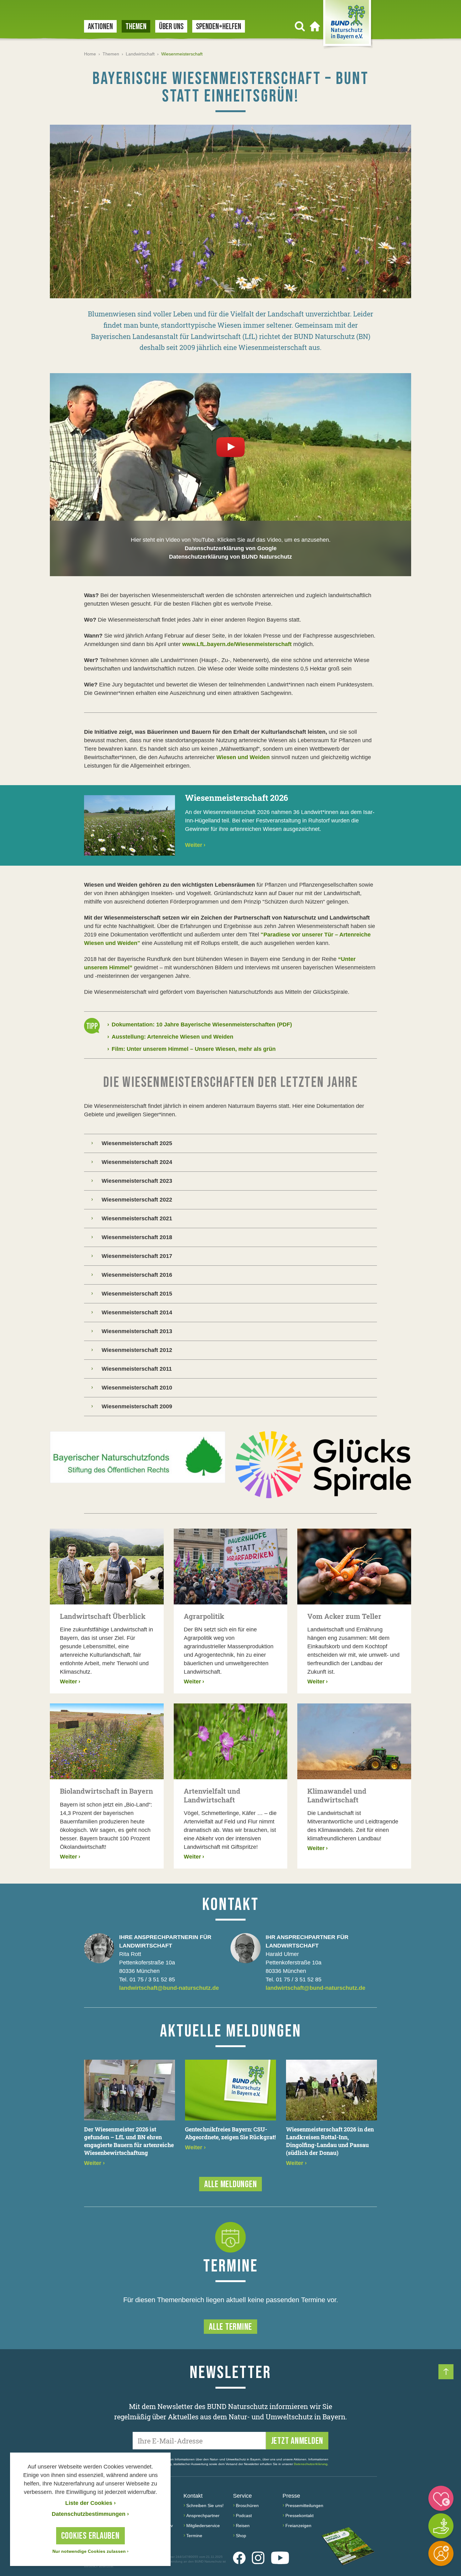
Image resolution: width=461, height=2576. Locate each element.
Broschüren (247, 2506)
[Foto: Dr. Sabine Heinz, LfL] (230, 211)
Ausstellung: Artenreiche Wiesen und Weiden (170, 1037)
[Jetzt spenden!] (441, 2498)
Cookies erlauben (90, 2536)
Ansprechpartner (203, 2516)
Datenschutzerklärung (311, 2464)
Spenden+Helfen (219, 27)
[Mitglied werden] (441, 2553)
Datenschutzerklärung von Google (231, 548)
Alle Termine (230, 2327)
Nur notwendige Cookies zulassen (90, 2551)
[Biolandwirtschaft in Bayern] (107, 1741)
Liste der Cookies (90, 2503)
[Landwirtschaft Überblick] (107, 1567)
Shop (241, 2536)
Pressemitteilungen (304, 2506)
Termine (194, 2536)
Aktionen (100, 27)
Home (90, 54)
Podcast (244, 2516)
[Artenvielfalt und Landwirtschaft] (231, 1741)
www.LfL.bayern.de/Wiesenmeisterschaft (237, 644)
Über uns (171, 27)
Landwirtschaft (140, 54)
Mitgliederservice (203, 2526)
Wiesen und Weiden (243, 757)
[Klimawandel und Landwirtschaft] (354, 1741)
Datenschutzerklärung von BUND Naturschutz (230, 557)
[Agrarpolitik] (231, 1567)
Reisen (243, 2526)
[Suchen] (300, 26)
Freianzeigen (298, 2526)
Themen (136, 27)
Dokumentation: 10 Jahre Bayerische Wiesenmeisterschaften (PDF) (200, 1025)
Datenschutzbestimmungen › (90, 2514)
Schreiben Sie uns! (205, 2506)
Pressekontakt (299, 2516)
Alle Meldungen (231, 2184)
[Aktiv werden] (441, 2526)
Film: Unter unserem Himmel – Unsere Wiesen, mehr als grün (191, 1049)
